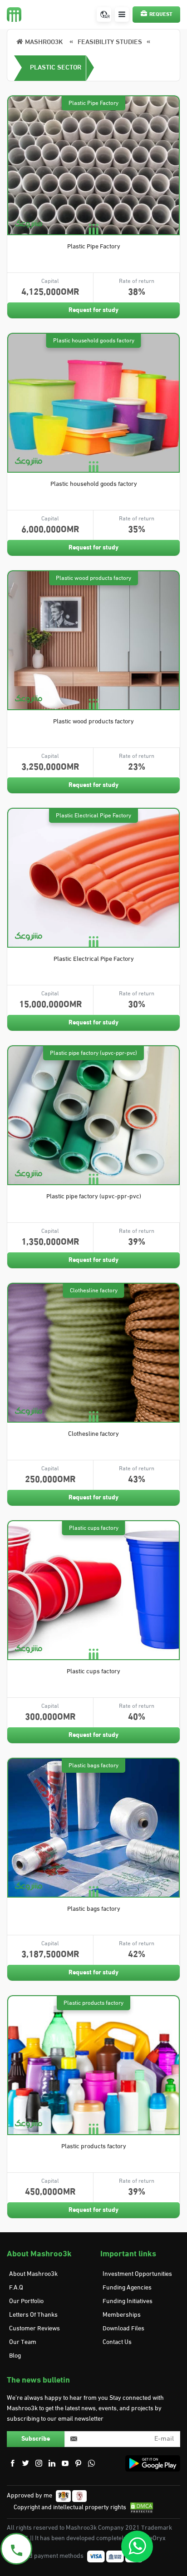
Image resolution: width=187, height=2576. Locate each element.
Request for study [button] (93, 310)
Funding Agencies (127, 2288)
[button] (122, 15)
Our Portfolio (26, 2302)
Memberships (122, 2315)
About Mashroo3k (33, 2274)
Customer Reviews (34, 2329)
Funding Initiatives (128, 2302)
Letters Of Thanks (33, 2315)
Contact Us (117, 2342)
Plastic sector (56, 68)
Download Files (123, 2329)
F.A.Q (16, 2288)
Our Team (23, 2342)
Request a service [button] (158, 17)
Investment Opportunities (137, 2274)
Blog (15, 2356)
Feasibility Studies (110, 42)
